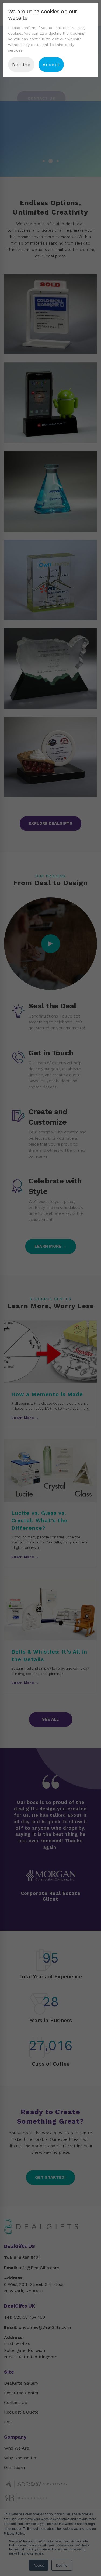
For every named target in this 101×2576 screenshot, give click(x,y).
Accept (51, 65)
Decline (21, 65)
